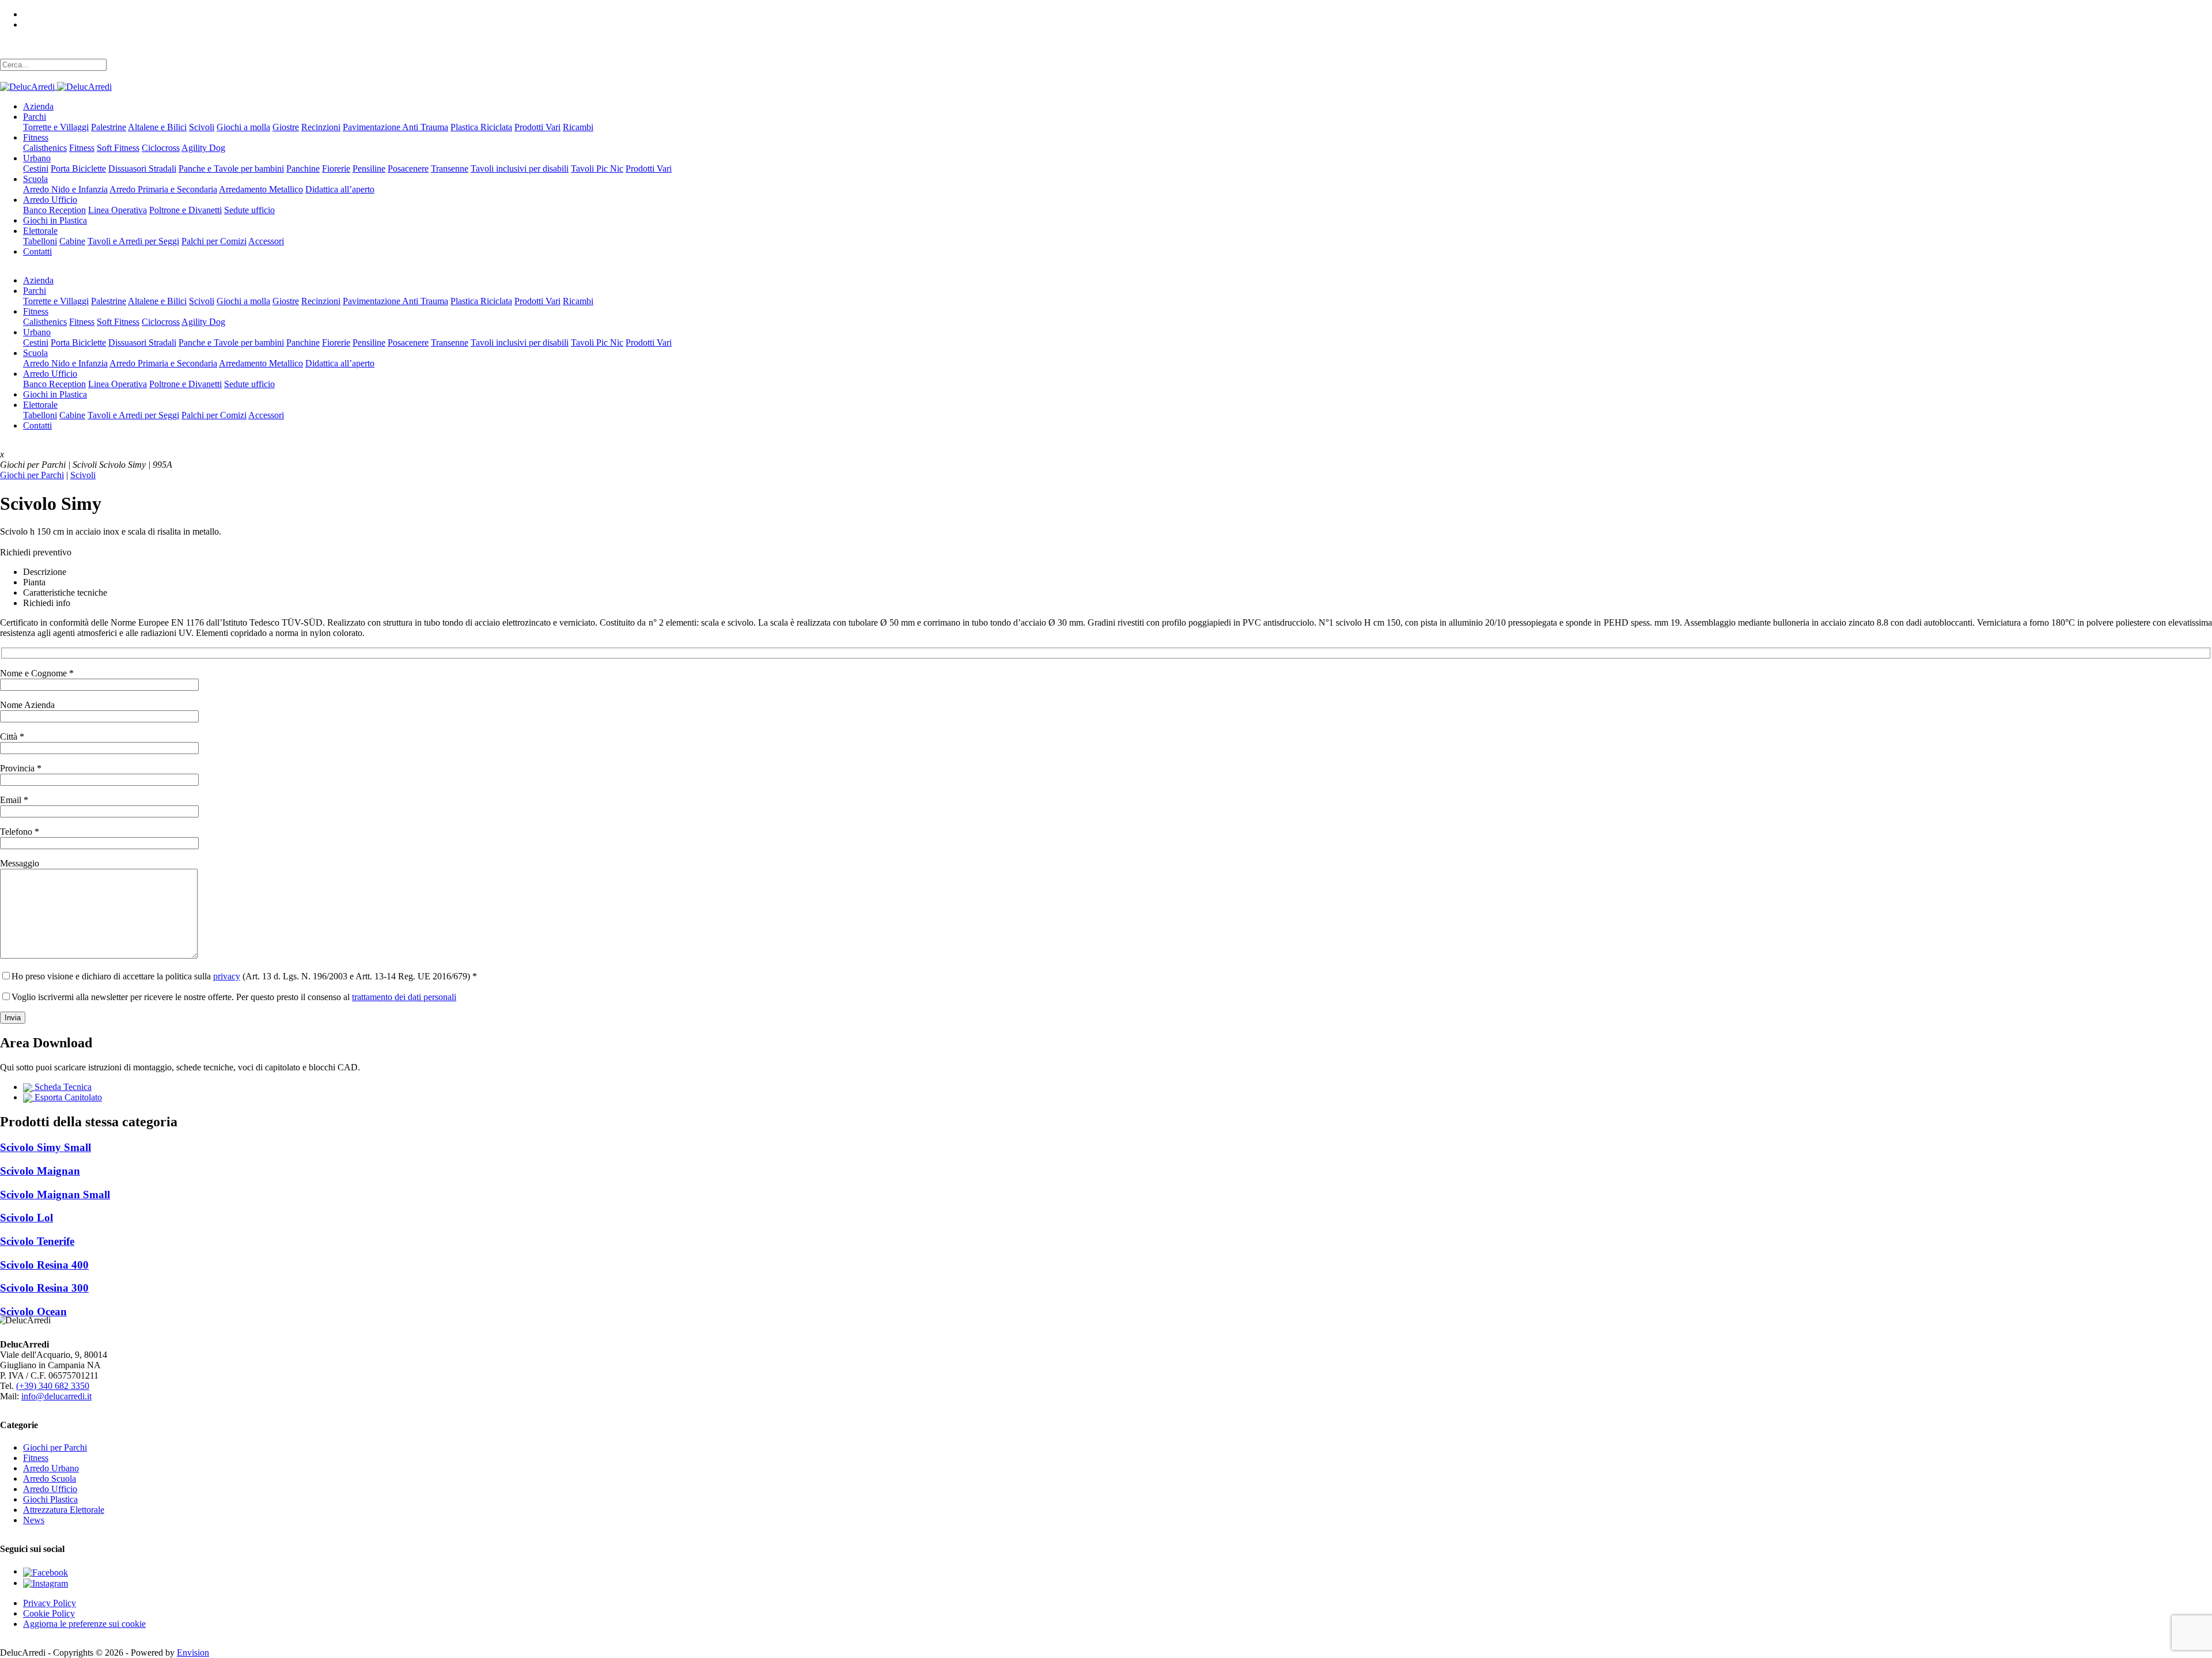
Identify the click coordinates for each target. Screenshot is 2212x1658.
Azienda (38, 106)
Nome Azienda (27, 705)
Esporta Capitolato (67, 1097)
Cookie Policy (49, 1613)
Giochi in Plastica (55, 220)
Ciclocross (161, 148)
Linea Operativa (118, 210)
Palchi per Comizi (214, 241)
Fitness (36, 137)
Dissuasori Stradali (142, 169)
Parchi (35, 117)
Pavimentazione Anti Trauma (395, 127)
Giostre (286, 127)
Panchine (303, 169)
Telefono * (20, 832)
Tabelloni (40, 241)
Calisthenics (45, 148)
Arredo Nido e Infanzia (65, 189)
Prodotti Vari (537, 127)
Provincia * (21, 768)
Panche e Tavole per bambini (231, 169)
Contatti (37, 251)
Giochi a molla (243, 127)
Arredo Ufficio (50, 200)
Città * (12, 737)
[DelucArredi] (56, 86)
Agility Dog (203, 148)
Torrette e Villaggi (56, 127)
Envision (193, 1653)
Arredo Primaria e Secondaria (163, 189)
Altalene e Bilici (157, 127)
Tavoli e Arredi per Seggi (133, 241)
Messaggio (20, 863)
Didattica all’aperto (340, 189)
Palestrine (109, 127)
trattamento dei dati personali (404, 997)
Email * (14, 800)
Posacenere (408, 169)
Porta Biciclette (78, 169)
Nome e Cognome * (37, 673)
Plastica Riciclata (481, 127)
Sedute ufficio (249, 210)
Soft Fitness (118, 148)
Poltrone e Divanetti (185, 210)
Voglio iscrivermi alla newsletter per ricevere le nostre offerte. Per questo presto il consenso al (234, 997)
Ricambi (578, 127)
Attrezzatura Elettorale (64, 1510)
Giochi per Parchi (32, 475)
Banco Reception (54, 210)
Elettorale (40, 231)
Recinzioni (321, 127)
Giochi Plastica (50, 1499)
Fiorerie (336, 169)
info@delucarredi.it (56, 1396)
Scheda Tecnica (62, 1087)
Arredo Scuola (50, 1479)
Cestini (36, 169)
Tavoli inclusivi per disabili (520, 169)
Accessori (266, 241)
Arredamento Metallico (261, 189)
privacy (227, 976)
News (34, 1520)
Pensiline (369, 169)
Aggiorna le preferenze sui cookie (84, 1624)
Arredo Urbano (51, 1468)
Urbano (37, 158)
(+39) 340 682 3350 (53, 1386)
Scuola (35, 179)
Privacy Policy (50, 1603)
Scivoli (202, 127)
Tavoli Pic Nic (597, 169)
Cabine (72, 241)
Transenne (450, 169)
